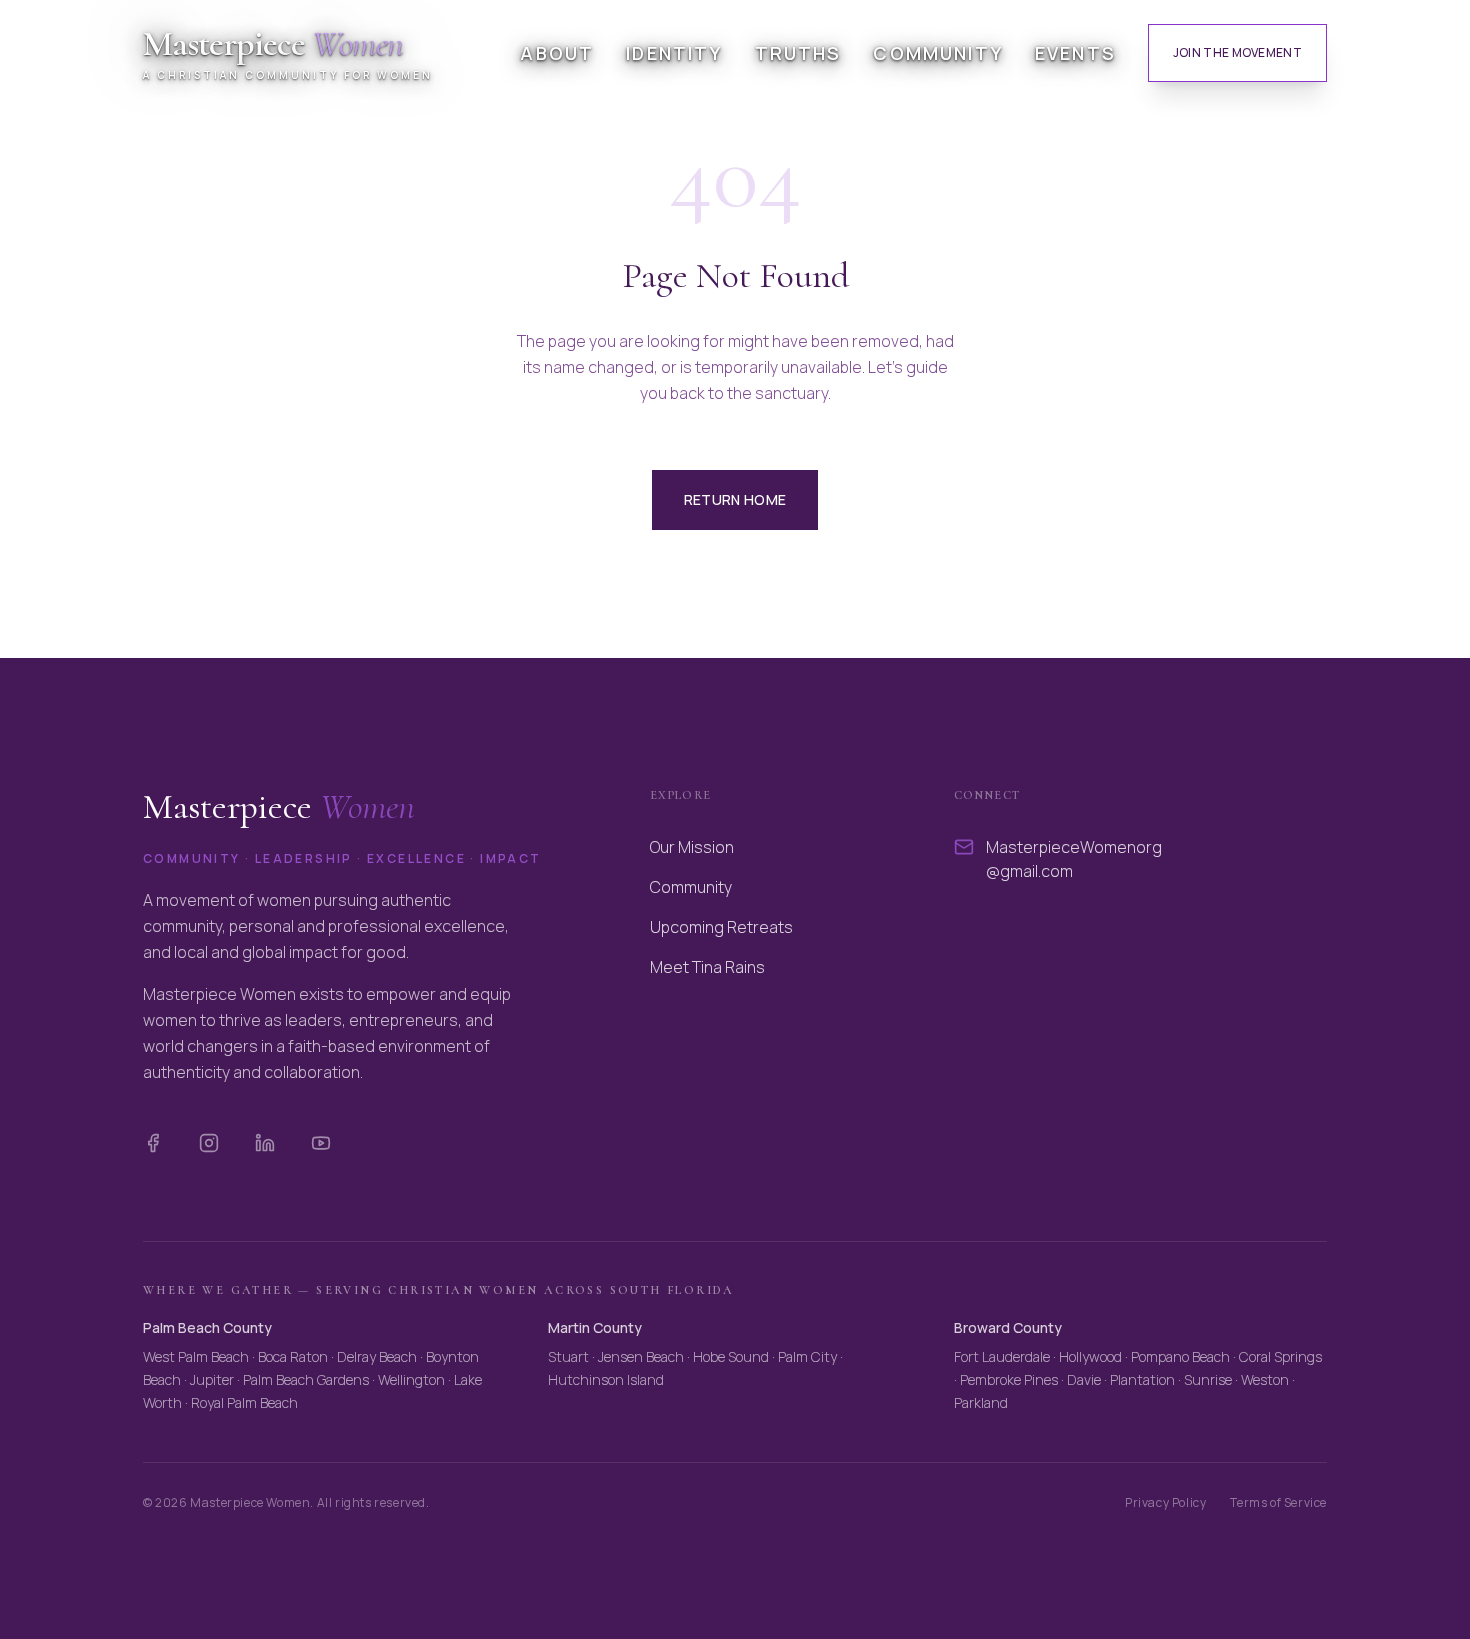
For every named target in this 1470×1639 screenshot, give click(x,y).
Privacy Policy (1165, 1503)
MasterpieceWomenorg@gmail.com (1074, 859)
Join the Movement (1237, 52)
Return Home (735, 499)
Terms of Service (1278, 1503)
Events (1075, 53)
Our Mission (692, 847)
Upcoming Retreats (721, 927)
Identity (674, 53)
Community (937, 53)
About (557, 53)
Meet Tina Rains (707, 967)
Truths (798, 53)
